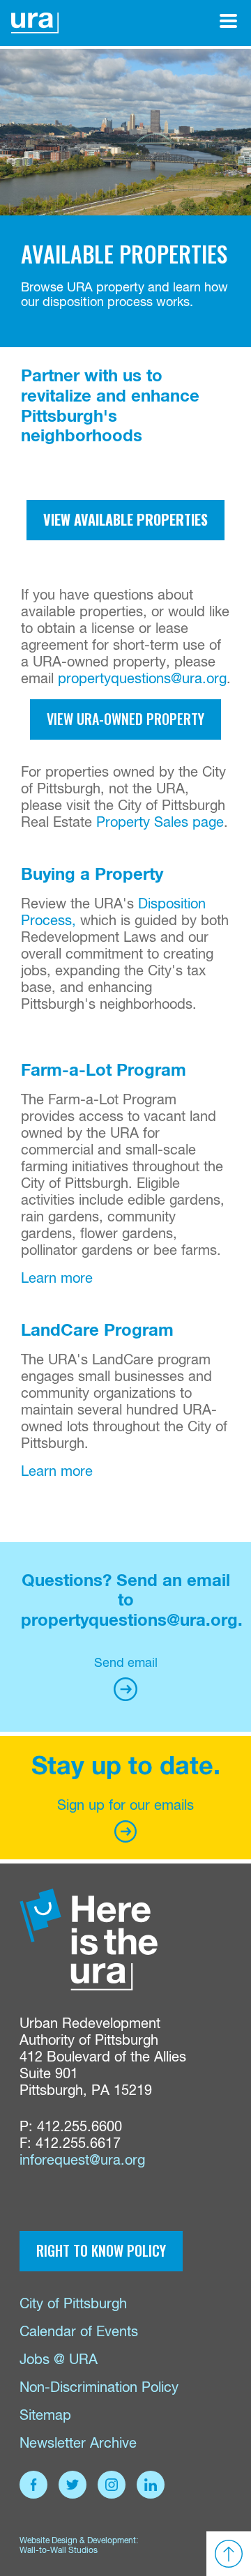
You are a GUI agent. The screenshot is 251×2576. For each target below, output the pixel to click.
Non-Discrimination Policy (99, 2388)
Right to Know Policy (101, 2250)
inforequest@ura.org (82, 2161)
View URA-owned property (125, 719)
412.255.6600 (79, 2127)
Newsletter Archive (78, 2444)
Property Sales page (160, 823)
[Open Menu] (228, 21)
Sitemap (45, 2416)
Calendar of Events (79, 2332)
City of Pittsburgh (73, 2304)
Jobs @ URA (59, 2360)
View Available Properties (125, 519)
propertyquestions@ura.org (142, 679)
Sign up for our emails (125, 1806)
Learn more (57, 1279)
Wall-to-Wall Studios (59, 2551)
